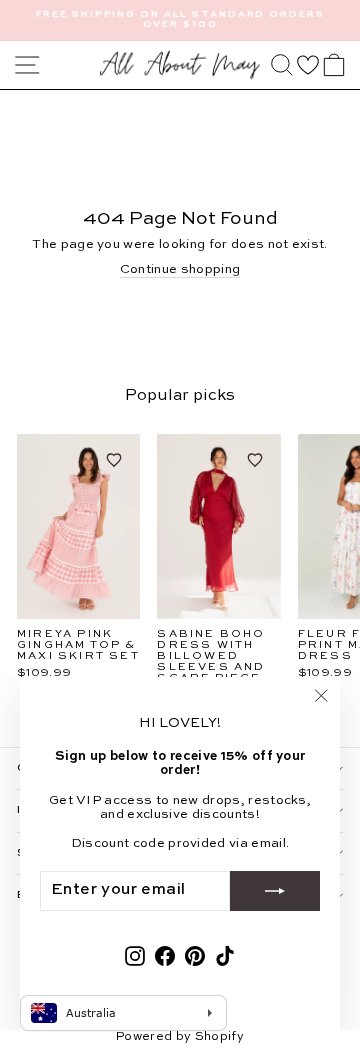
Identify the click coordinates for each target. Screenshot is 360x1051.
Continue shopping (180, 269)
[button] (308, 64)
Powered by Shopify (180, 1037)
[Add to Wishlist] (114, 460)
